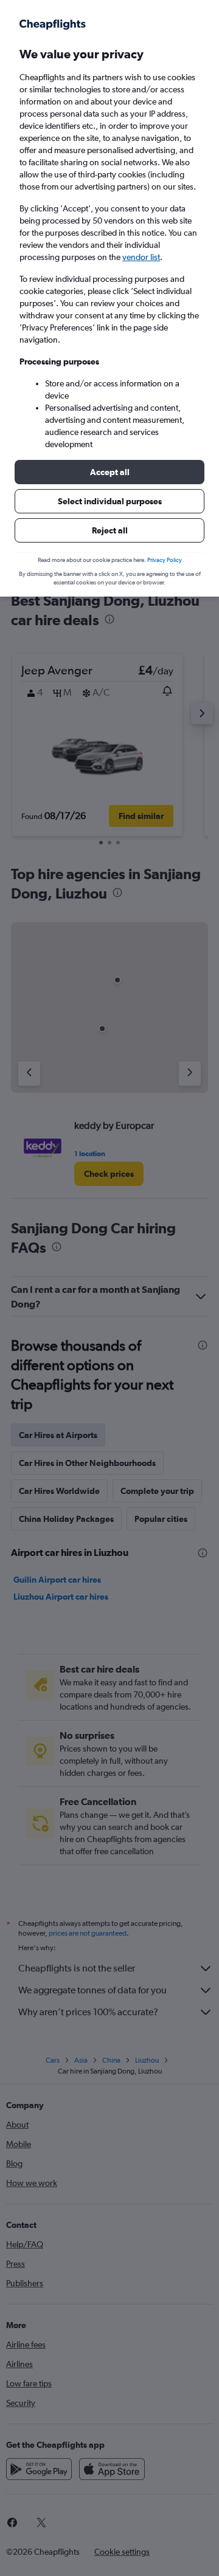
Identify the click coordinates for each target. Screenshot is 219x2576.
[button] (109, 472)
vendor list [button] (141, 257)
